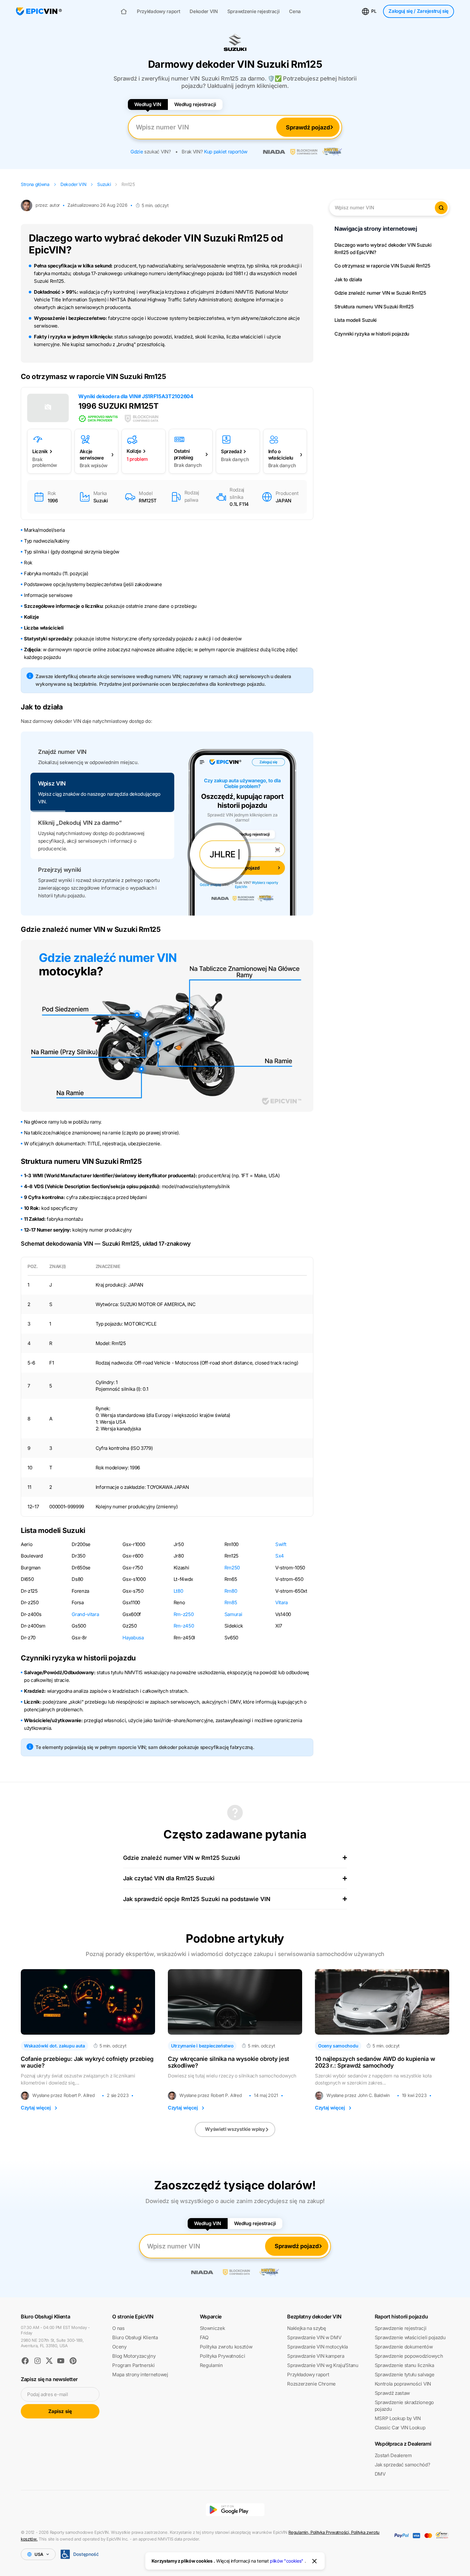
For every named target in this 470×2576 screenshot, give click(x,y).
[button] (102, 757)
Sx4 (280, 1556)
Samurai (233, 1614)
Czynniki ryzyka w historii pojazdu (372, 334)
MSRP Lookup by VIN (398, 2418)
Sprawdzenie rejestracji (254, 12)
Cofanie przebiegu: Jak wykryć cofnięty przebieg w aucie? (87, 2062)
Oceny (119, 2347)
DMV (380, 2474)
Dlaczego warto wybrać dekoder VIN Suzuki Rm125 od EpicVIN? (383, 249)
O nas (118, 2328)
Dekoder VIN (204, 12)
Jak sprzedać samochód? (403, 2465)
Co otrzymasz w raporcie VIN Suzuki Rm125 (382, 266)
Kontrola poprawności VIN (403, 2384)
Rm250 (232, 1568)
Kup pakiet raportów (226, 152)
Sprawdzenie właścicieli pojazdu (410, 2337)
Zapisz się (60, 2411)
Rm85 (231, 1602)
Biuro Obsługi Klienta (135, 2337)
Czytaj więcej (36, 2108)
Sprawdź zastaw (392, 2393)
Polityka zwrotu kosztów (226, 2347)
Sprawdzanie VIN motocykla (317, 2347)
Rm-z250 (184, 1614)
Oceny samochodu (338, 2046)
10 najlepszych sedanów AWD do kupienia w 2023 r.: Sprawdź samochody (375, 2062)
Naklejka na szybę (307, 2328)
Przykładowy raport (158, 12)
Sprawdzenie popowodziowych (409, 2356)
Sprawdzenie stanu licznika (404, 2365)
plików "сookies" (287, 2561)
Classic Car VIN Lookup (400, 2428)
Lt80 (178, 1591)
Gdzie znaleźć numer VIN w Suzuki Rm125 (380, 293)
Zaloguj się (419, 11)
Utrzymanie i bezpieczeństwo (202, 2046)
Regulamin (211, 2365)
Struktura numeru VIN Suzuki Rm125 (374, 307)
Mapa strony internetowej (140, 2375)
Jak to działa (348, 279)
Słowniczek (212, 2328)
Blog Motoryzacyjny (134, 2356)
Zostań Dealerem (393, 2455)
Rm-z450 (184, 1626)
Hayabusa (133, 1638)
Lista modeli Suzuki (356, 320)
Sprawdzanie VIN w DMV (314, 2337)
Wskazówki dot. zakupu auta (55, 2046)
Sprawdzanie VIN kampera (316, 2356)
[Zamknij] (315, 2561)
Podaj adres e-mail (47, 2394)
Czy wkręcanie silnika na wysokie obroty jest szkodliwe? (228, 2062)
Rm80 (231, 1591)
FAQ (204, 2337)
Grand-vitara (85, 1614)
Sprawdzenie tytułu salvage (405, 2375)
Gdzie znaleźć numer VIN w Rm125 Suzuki (182, 1858)
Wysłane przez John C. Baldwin (358, 2095)
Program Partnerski (133, 2365)
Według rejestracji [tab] (195, 104)
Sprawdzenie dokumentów (404, 2347)
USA (39, 2554)
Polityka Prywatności (223, 2356)
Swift (281, 1544)
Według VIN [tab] (148, 104)
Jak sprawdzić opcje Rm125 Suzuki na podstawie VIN (197, 1899)
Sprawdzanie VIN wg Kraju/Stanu (323, 2365)
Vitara (282, 1602)
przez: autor (48, 205)
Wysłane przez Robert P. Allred (63, 2095)
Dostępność (86, 2554)
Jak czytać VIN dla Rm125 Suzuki (169, 1878)
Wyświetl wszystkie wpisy (235, 2129)
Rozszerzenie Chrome (311, 2384)
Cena (295, 12)
